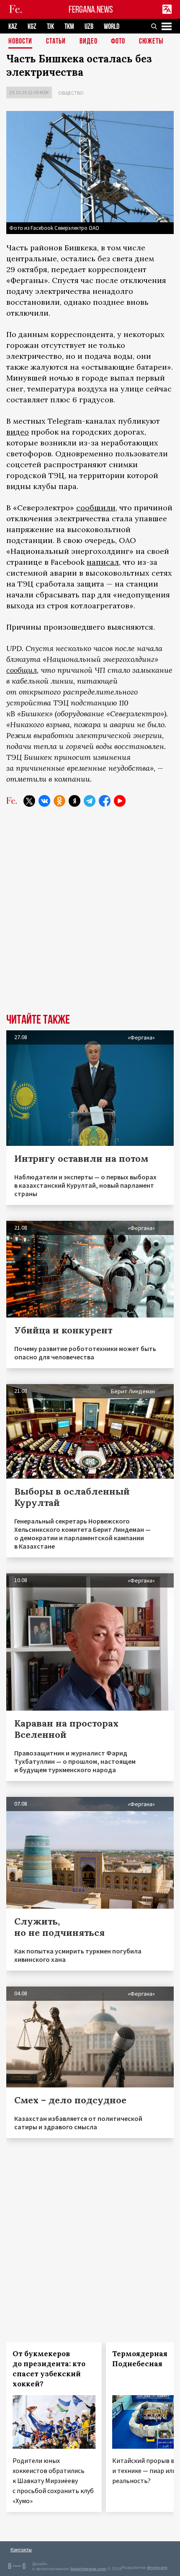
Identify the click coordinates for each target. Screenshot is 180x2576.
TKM (69, 27)
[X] (29, 801)
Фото (118, 42)
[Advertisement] (90, 916)
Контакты (21, 2549)
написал (103, 562)
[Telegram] (90, 801)
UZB (89, 27)
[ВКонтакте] (44, 801)
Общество (71, 93)
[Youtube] (120, 801)
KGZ (32, 27)
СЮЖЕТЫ (151, 42)
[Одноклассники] (59, 801)
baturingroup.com (88, 2569)
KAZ (13, 27)
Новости (20, 42)
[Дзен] (75, 801)
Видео (89, 42)
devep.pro (157, 2567)
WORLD (112, 27)
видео (18, 432)
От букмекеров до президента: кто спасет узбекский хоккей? (49, 2369)
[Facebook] (105, 801)
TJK (50, 27)
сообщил (22, 670)
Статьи (56, 42)
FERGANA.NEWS (91, 9)
